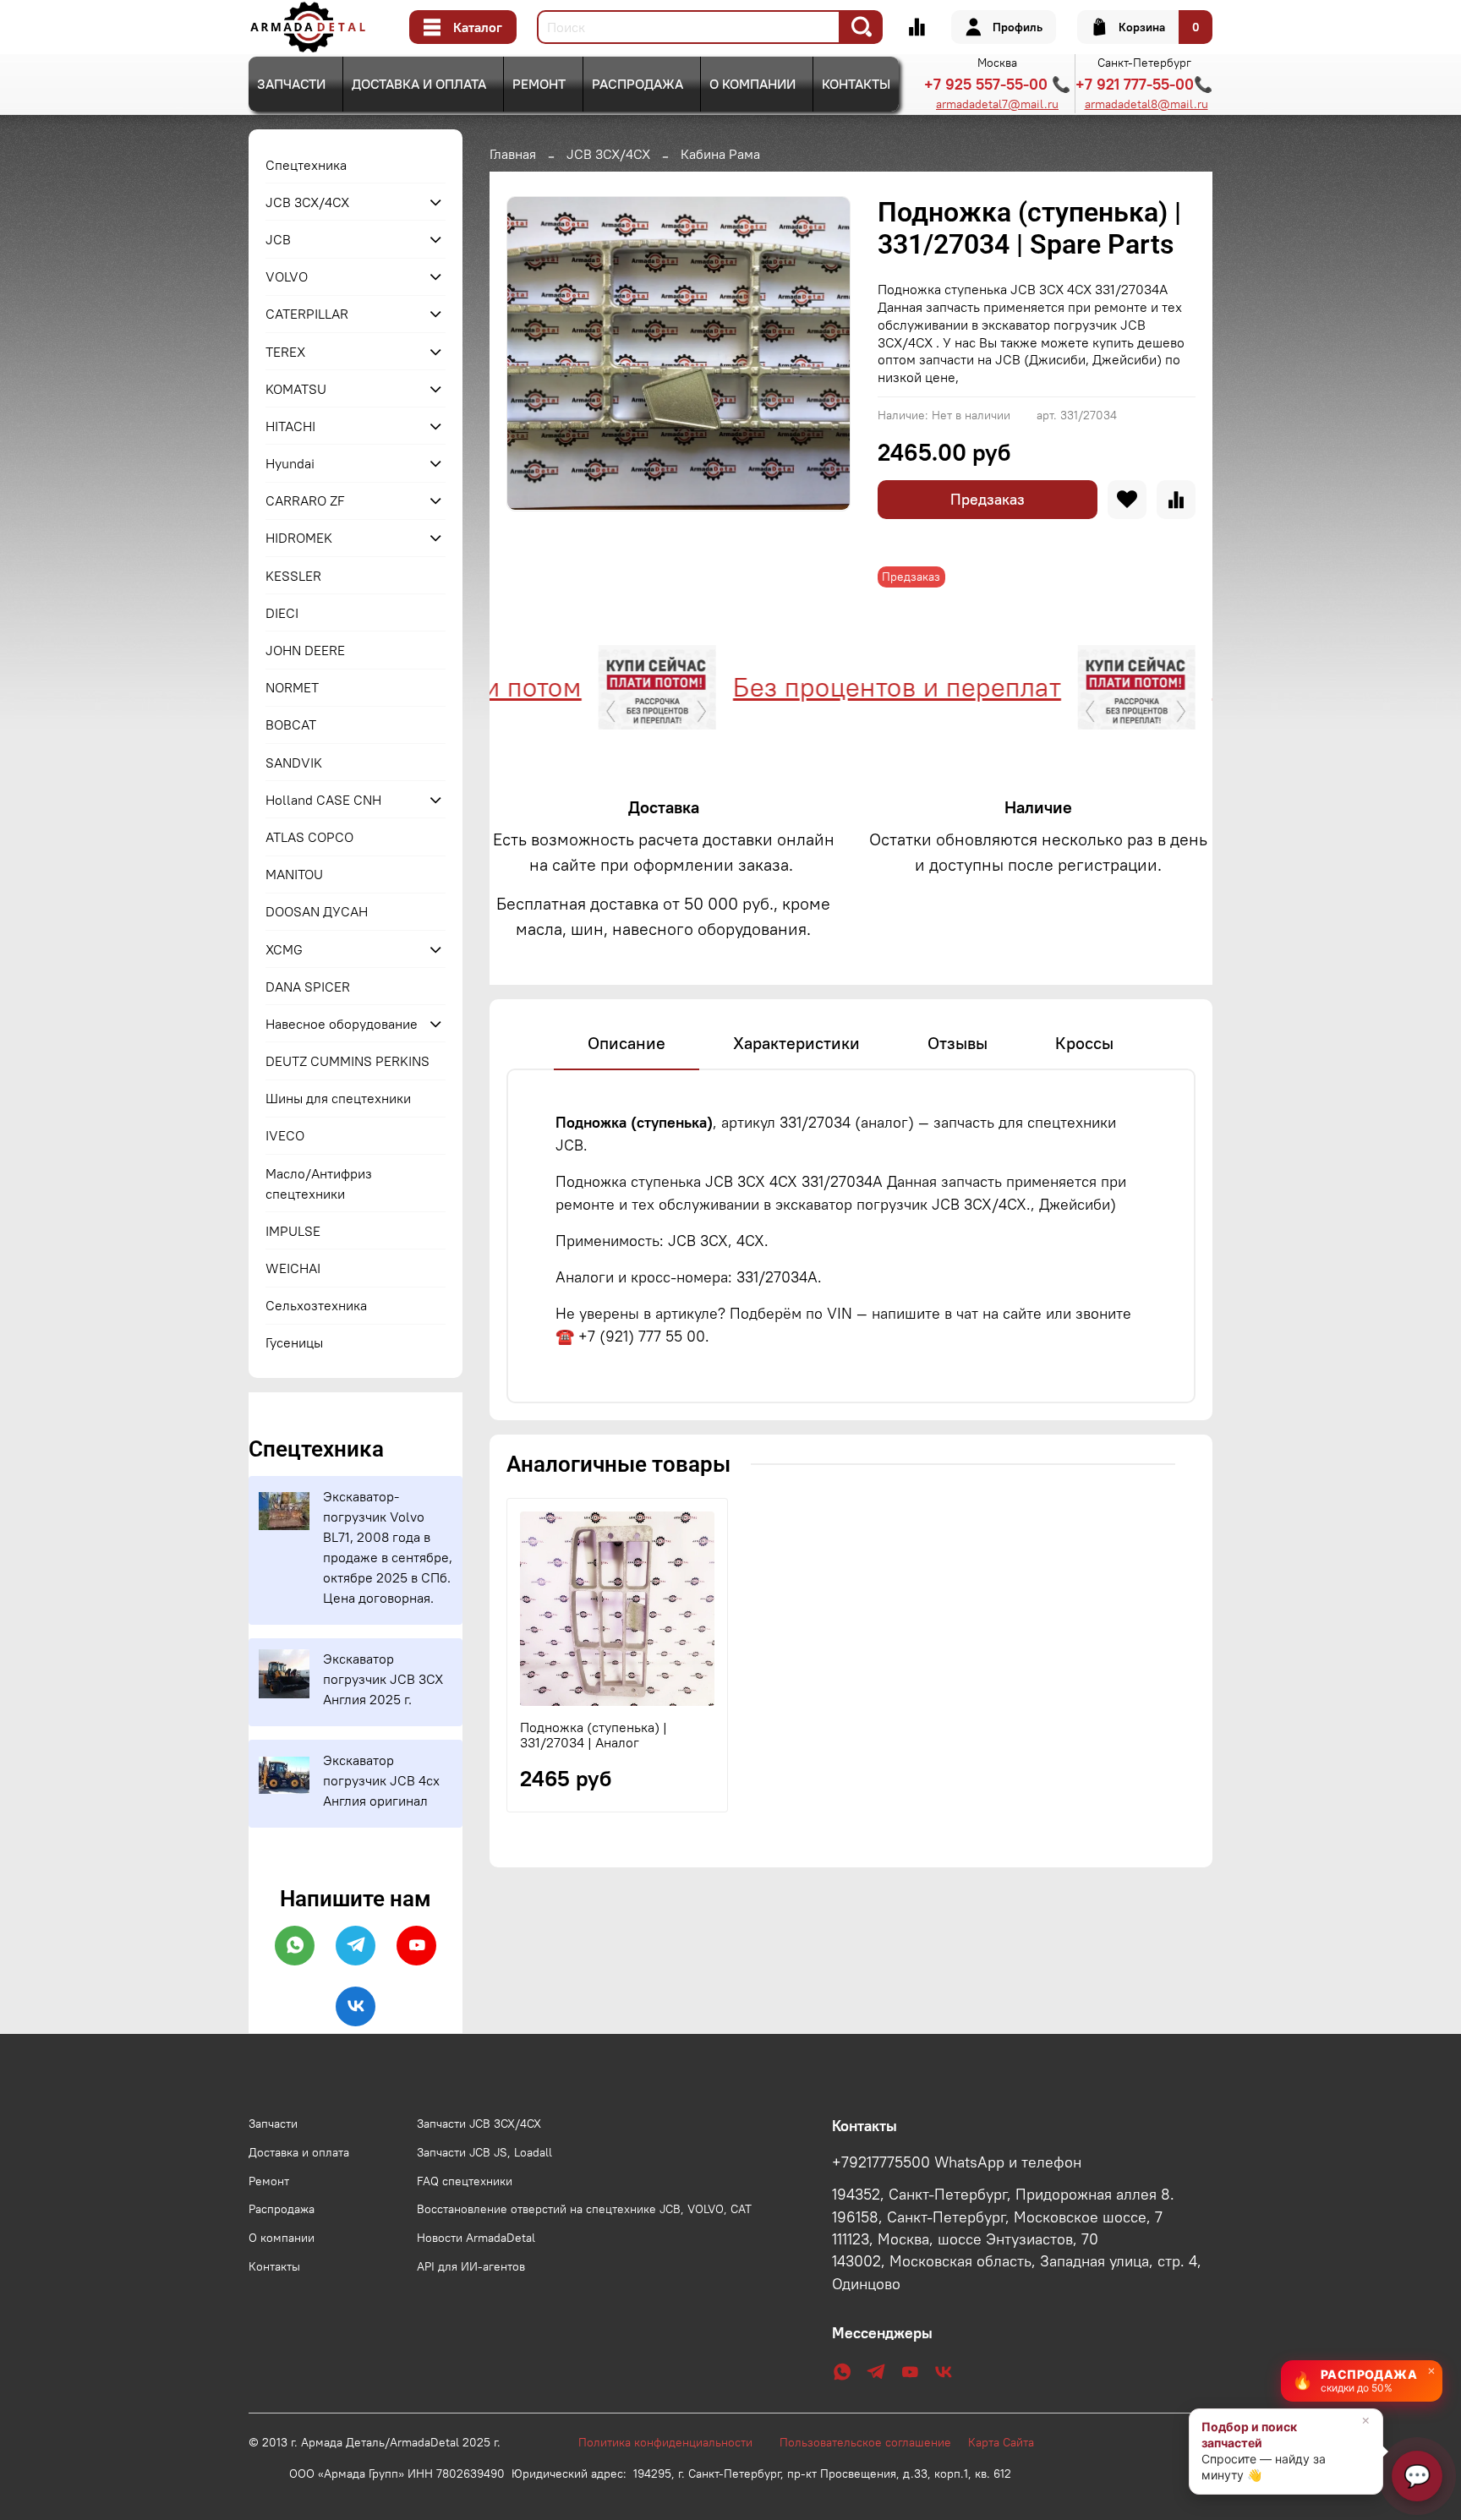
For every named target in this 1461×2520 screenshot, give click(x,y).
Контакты (856, 84)
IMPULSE (293, 1231)
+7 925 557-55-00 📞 (997, 84)
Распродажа (637, 84)
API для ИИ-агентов (471, 2266)
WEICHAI (293, 1268)
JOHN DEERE (305, 650)
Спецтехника (306, 165)
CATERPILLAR (307, 314)
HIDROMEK (299, 538)
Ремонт (539, 84)
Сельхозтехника (316, 1305)
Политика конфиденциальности (674, 2442)
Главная (513, 154)
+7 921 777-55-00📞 (1144, 84)
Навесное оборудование (342, 1024)
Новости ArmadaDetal (476, 2238)
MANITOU (294, 874)
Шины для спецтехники (338, 1098)
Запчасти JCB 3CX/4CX (479, 2124)
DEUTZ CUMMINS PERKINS (347, 1061)
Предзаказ (988, 499)
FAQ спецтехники (465, 2181)
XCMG (284, 949)
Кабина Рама (720, 154)
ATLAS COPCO (309, 837)
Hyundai (290, 463)
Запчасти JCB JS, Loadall (484, 2152)
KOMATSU (296, 389)
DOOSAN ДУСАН (317, 911)
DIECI (282, 613)
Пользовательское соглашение (874, 2442)
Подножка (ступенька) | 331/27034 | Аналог (594, 1734)
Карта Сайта (1001, 2442)
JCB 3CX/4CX (608, 154)
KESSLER (293, 576)
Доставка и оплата (419, 84)
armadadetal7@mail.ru (997, 104)
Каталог (478, 27)
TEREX (285, 352)
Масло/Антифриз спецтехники (319, 1183)
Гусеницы (294, 1342)
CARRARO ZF (305, 500)
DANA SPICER (308, 987)
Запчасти (291, 84)
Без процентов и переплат (830, 687)
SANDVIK (294, 763)
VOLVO (287, 276)
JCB (278, 239)
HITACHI (290, 426)
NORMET (292, 687)
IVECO (285, 1135)
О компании (752, 84)
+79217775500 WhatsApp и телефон (957, 2162)
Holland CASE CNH (323, 800)
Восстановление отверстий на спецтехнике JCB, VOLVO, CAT (584, 2209)
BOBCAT (291, 724)
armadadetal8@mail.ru (1146, 104)
